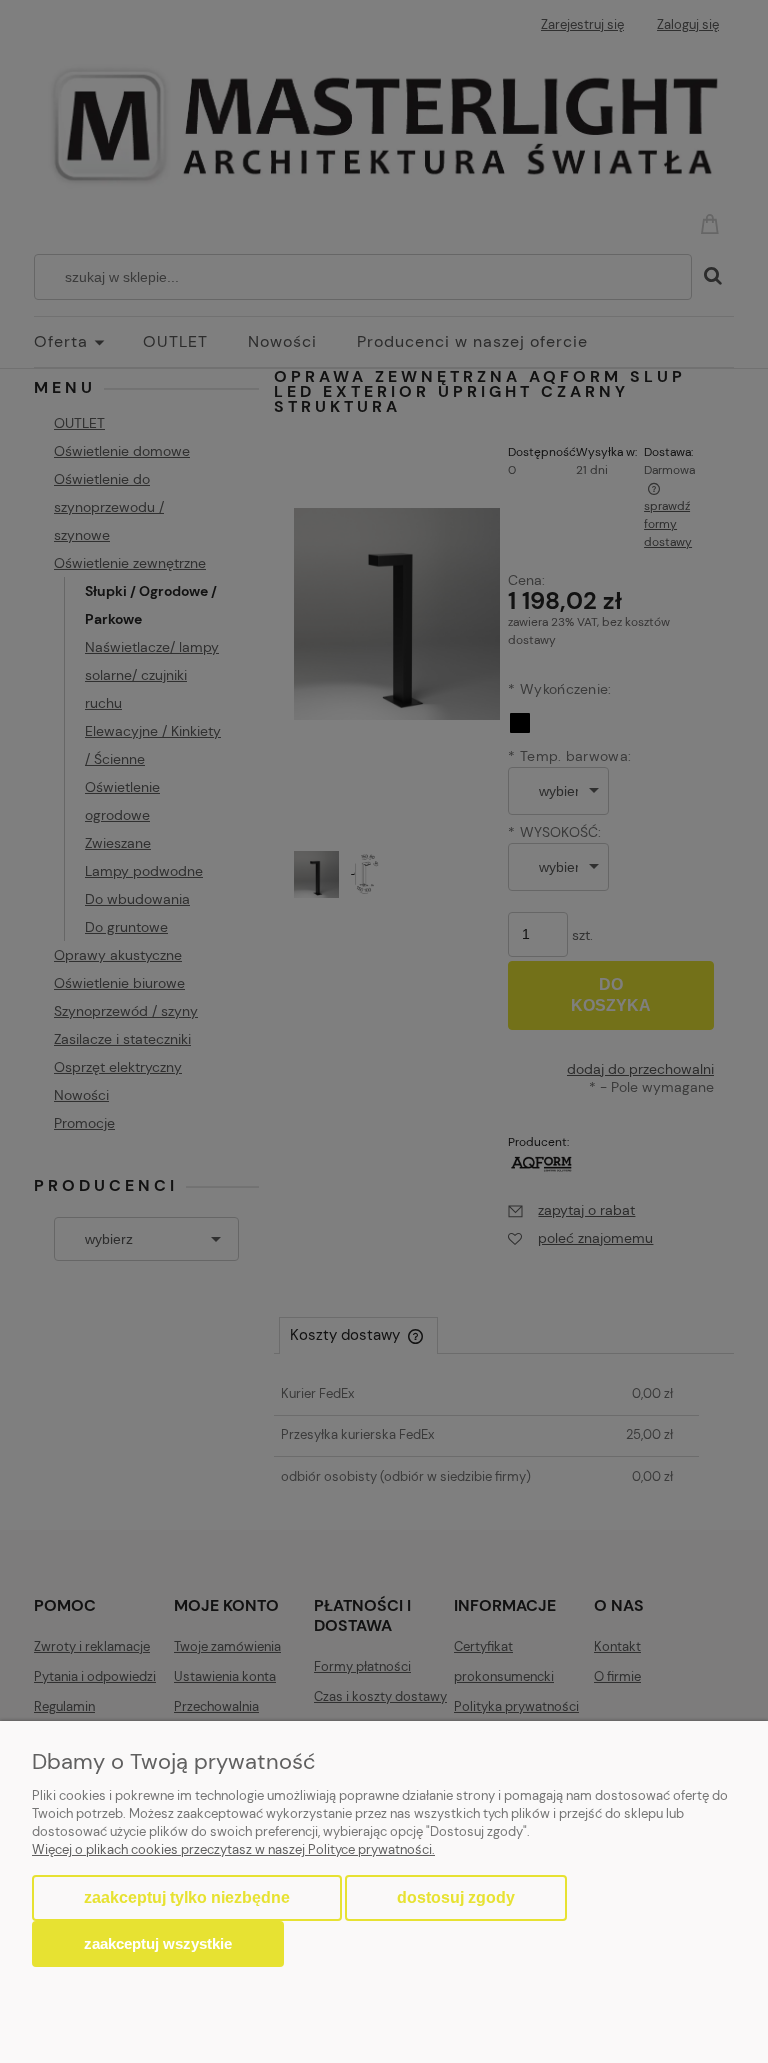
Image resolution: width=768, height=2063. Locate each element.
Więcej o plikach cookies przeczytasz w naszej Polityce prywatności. (233, 1849)
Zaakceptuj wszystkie (158, 1943)
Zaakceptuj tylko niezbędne (187, 1897)
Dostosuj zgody (456, 1897)
